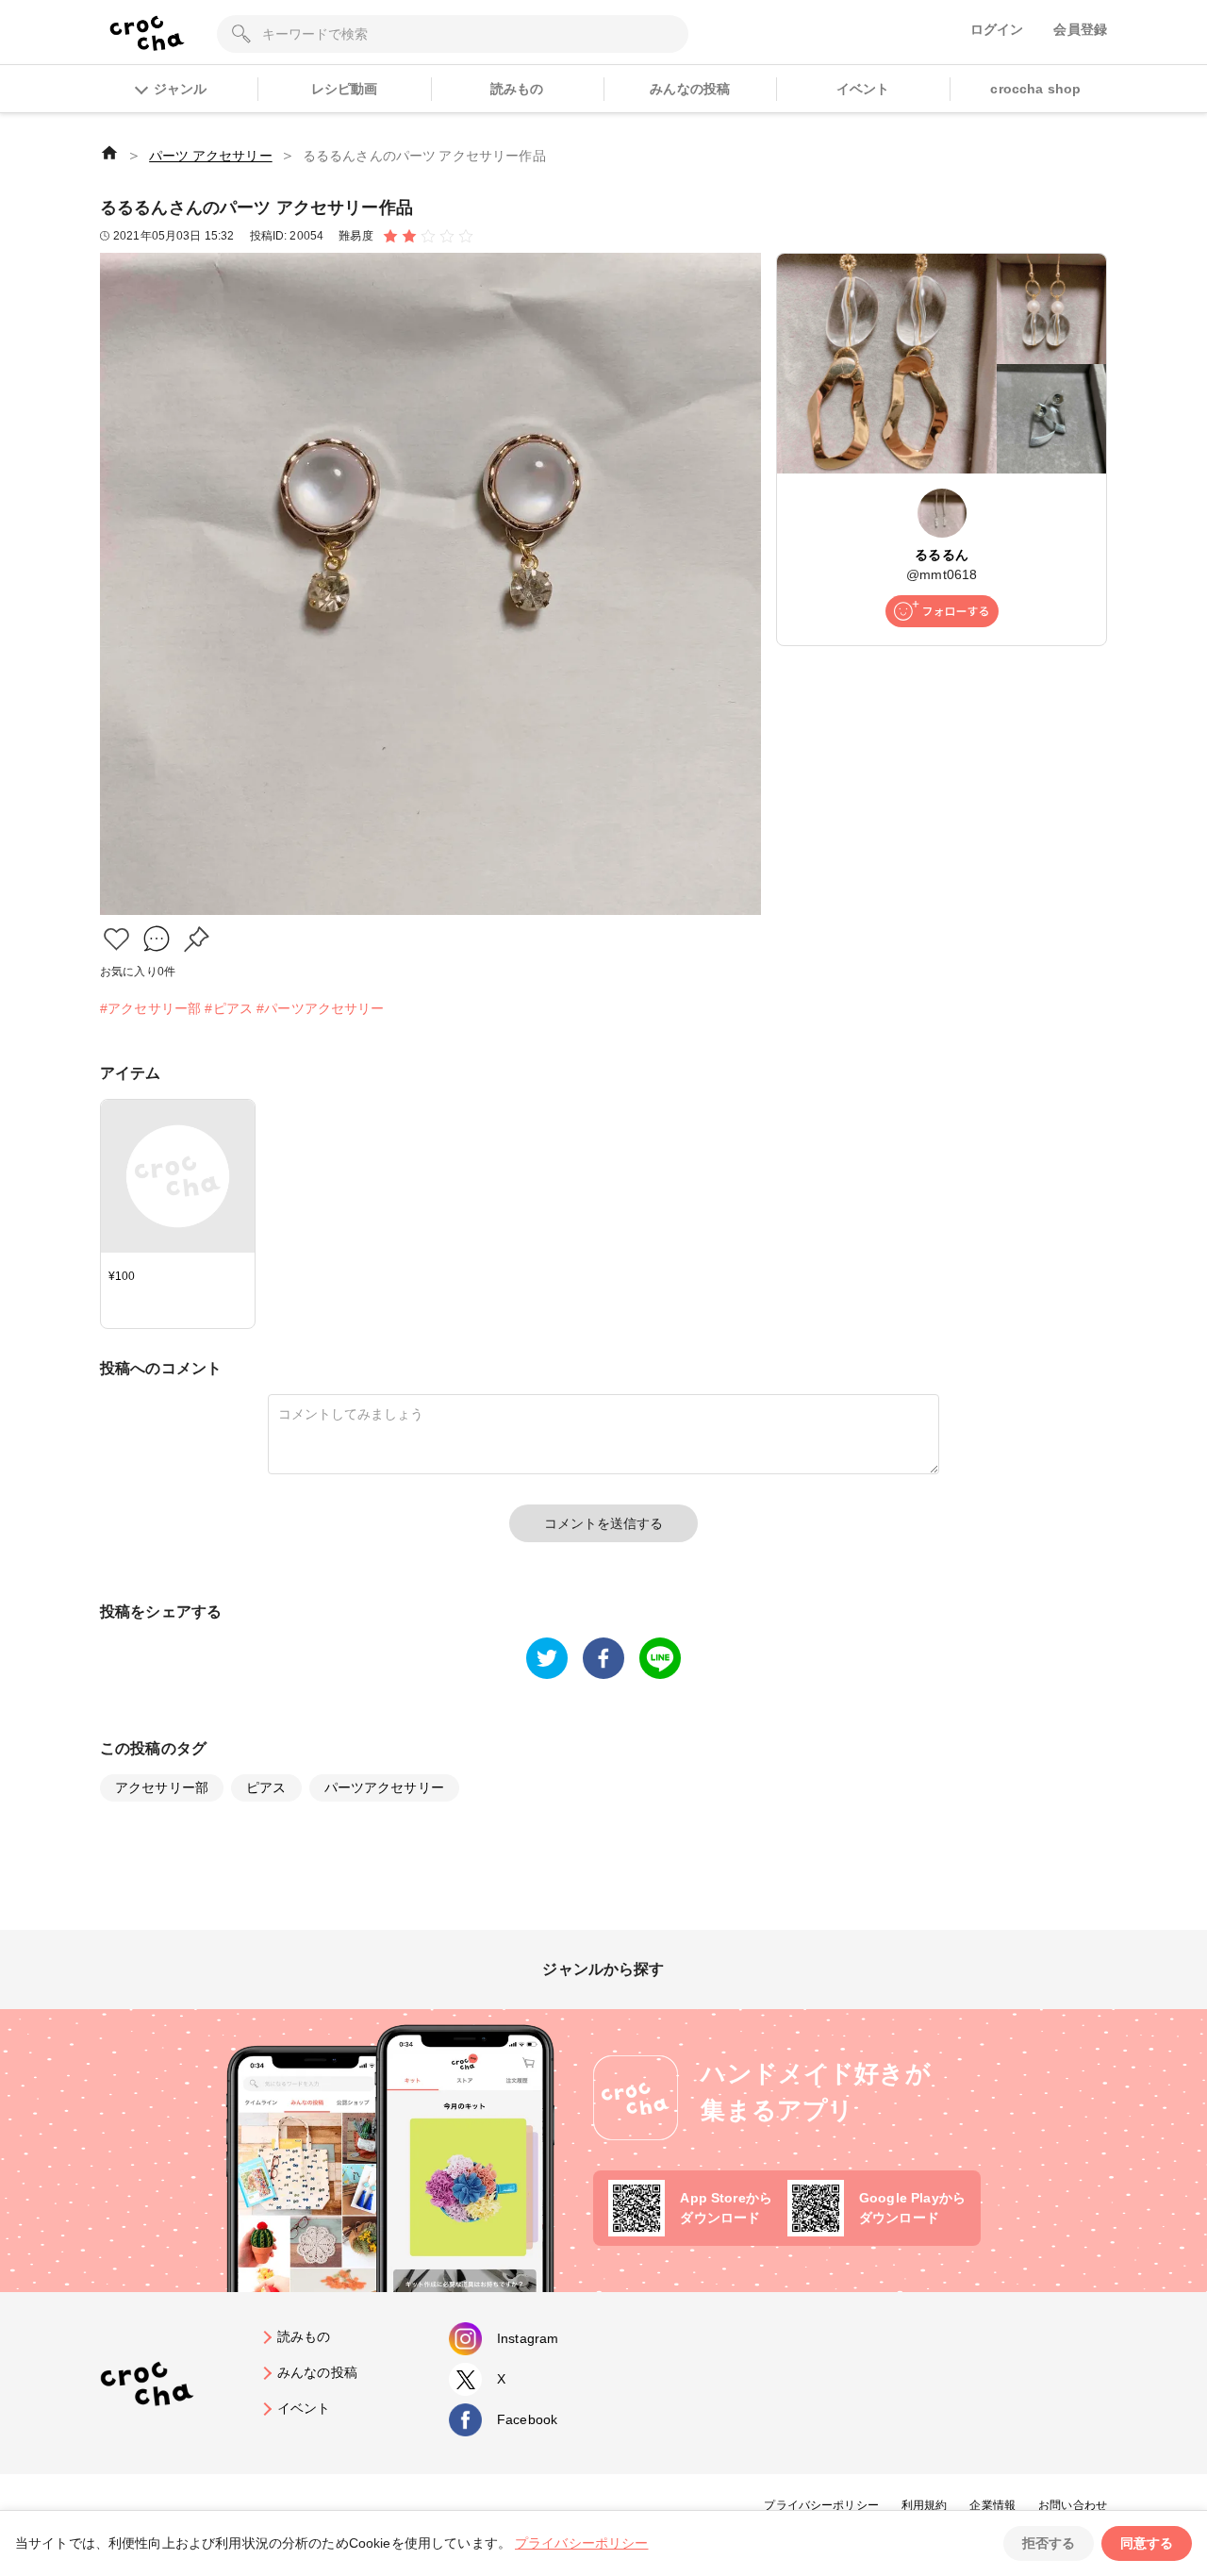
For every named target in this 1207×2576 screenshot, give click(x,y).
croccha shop (1035, 89)
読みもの (517, 89)
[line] (660, 1658)
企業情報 (992, 2505)
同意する (1147, 2543)
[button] (116, 939)
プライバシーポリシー (821, 2505)
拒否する (1049, 2543)
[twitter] (547, 1658)
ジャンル (180, 89)
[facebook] (603, 1658)
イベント (863, 89)
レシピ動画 (345, 89)
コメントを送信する (603, 1523)
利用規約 (925, 2505)
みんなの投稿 (690, 89)
